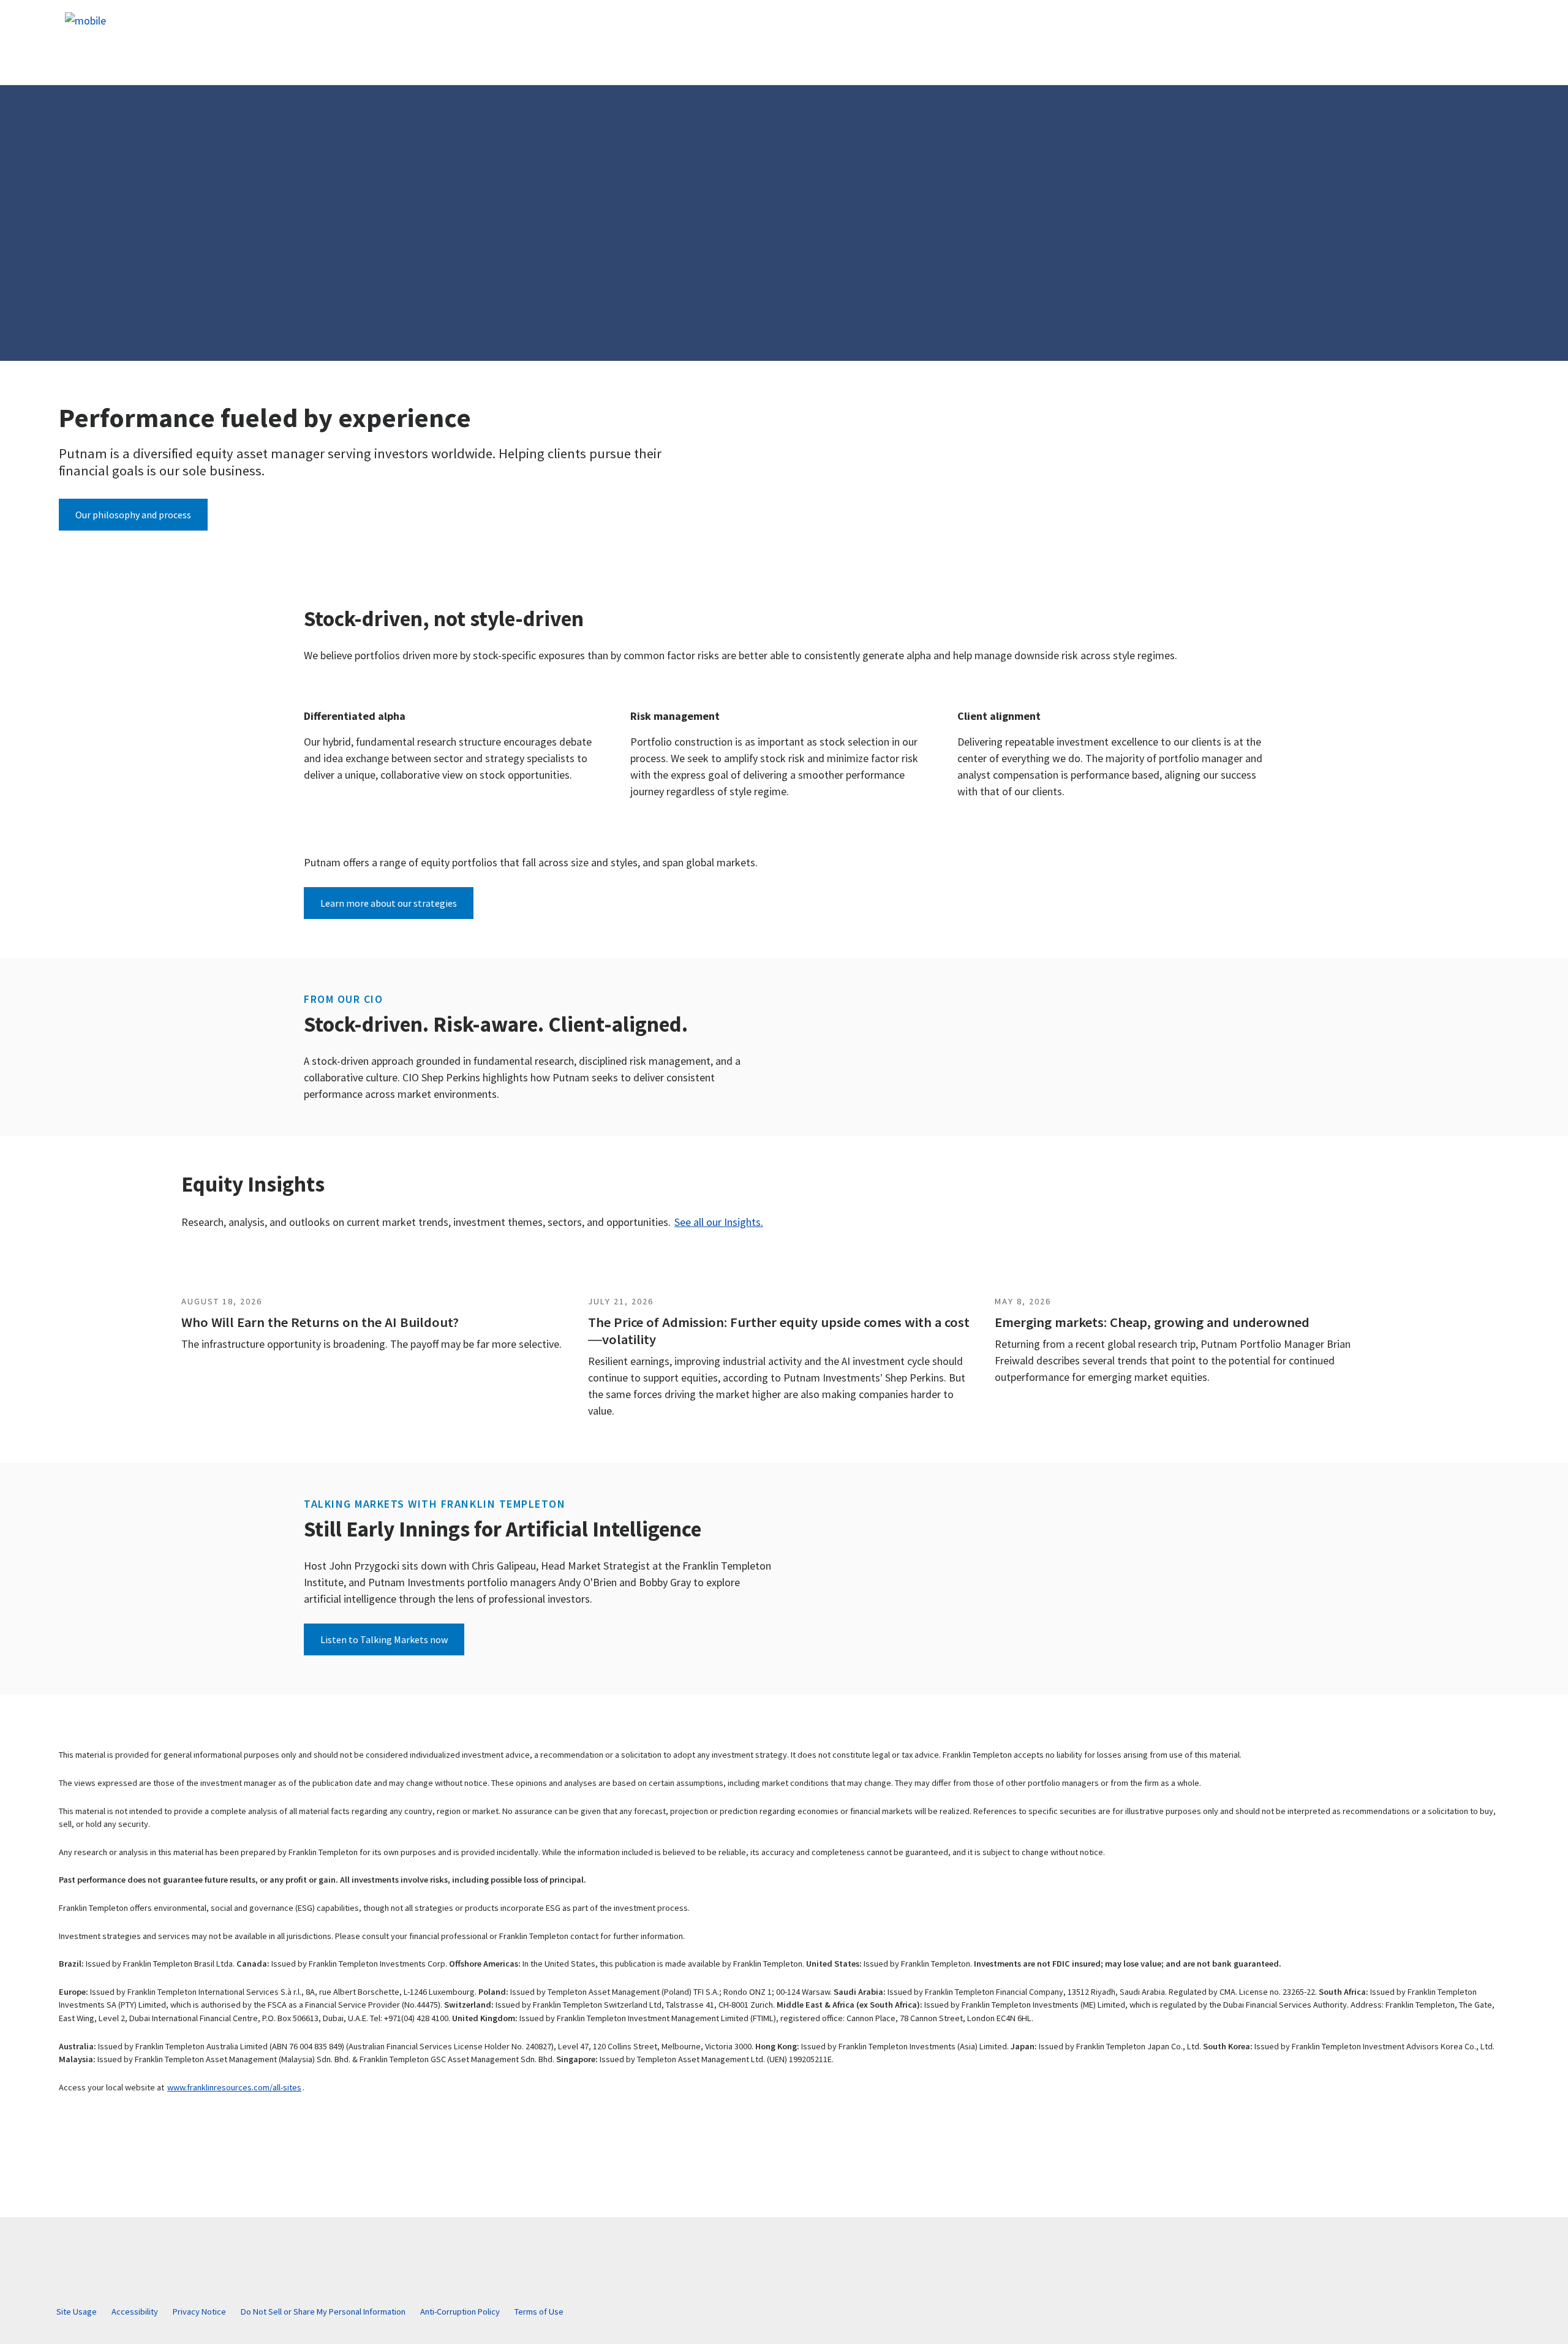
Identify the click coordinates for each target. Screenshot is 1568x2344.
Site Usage (77, 2312)
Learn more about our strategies (389, 903)
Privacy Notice (199, 2312)
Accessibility (135, 2312)
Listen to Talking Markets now (384, 1639)
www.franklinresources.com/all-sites (234, 2087)
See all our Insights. (719, 1222)
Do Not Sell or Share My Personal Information (323, 2312)
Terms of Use (539, 2312)
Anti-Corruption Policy (460, 2312)
